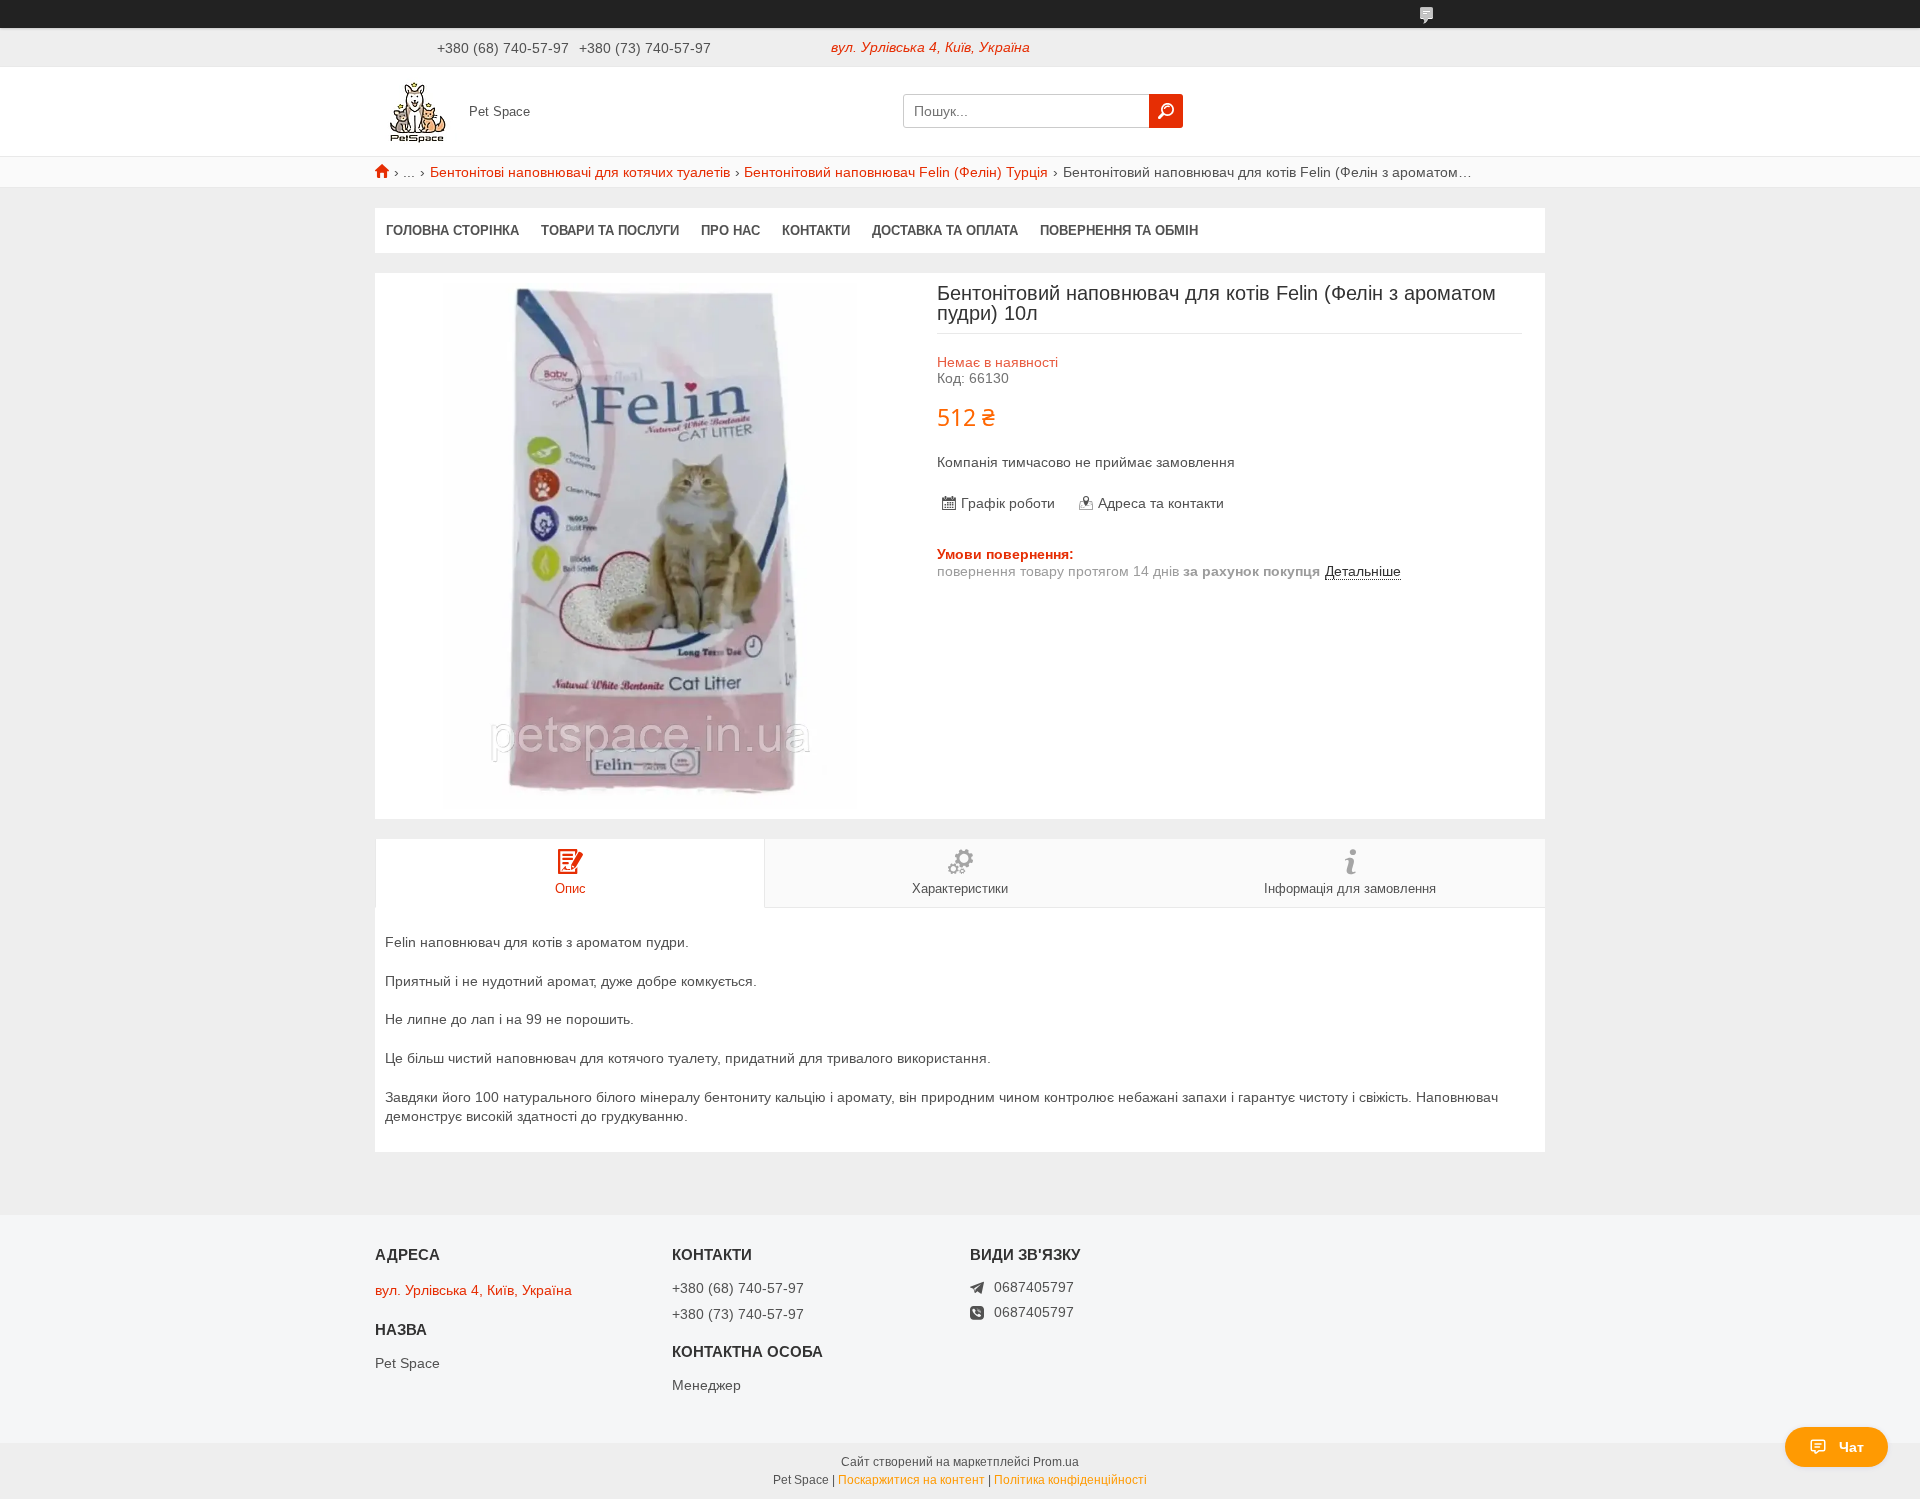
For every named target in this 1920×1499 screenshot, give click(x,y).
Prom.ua (1056, 1462)
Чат (1851, 1447)
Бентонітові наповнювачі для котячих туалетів (580, 172)
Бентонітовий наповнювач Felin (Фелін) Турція (896, 172)
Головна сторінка (452, 230)
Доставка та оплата (945, 230)
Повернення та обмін (1119, 230)
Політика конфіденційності (1070, 1480)
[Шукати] (1166, 111)
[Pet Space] (416, 110)
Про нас (730, 230)
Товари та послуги (610, 230)
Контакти (816, 230)
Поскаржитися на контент (911, 1480)
